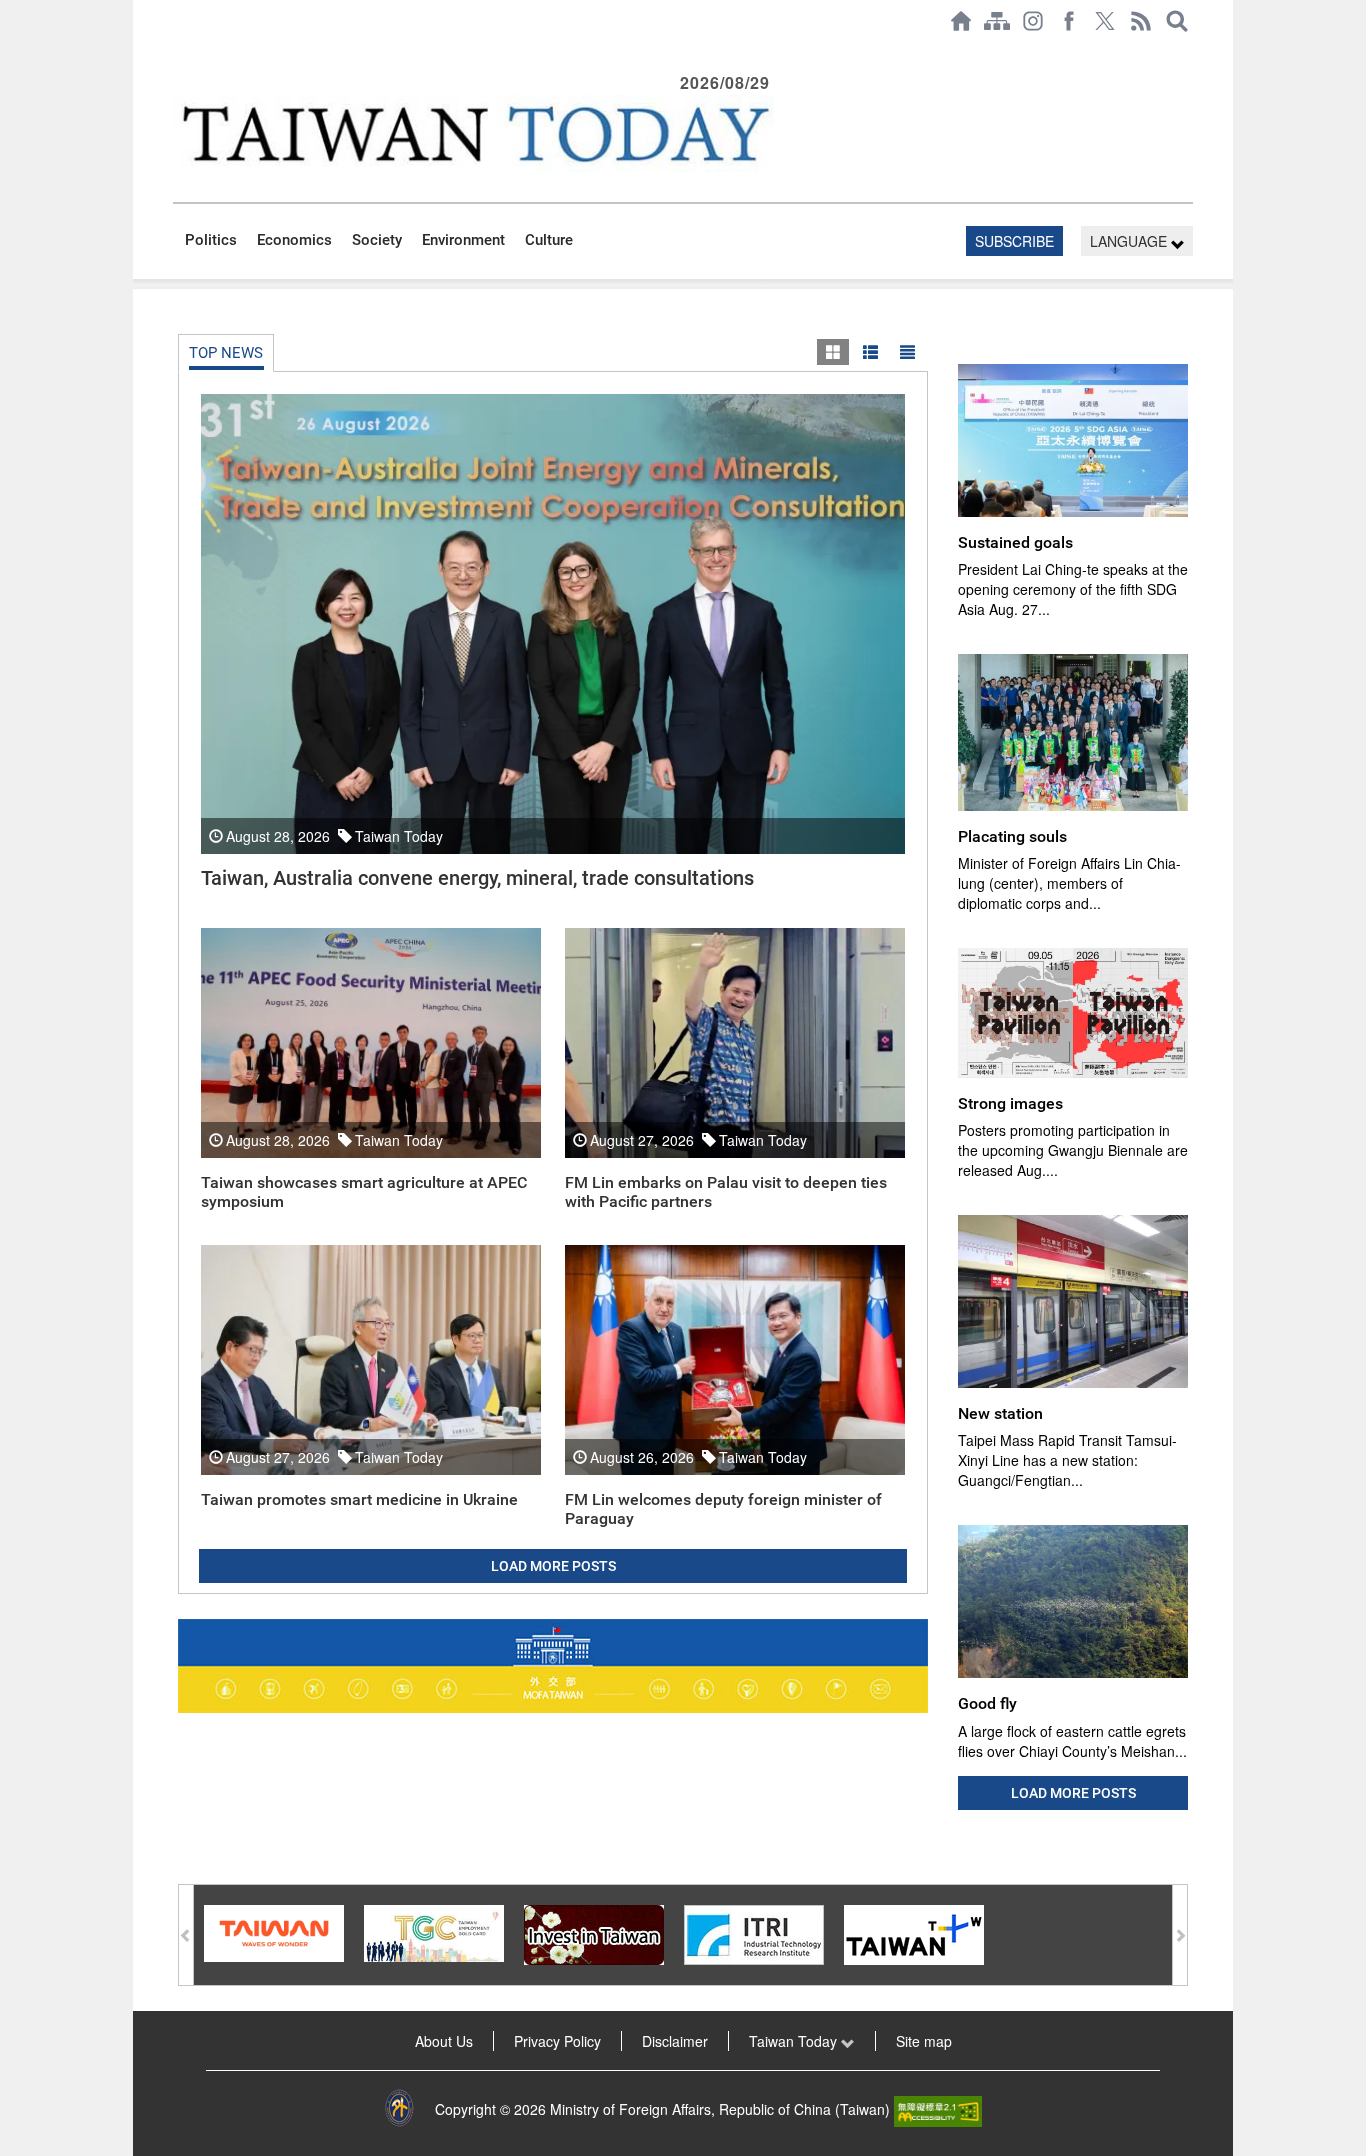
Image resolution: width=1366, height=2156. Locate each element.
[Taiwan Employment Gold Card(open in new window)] (434, 1931)
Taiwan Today (795, 2041)
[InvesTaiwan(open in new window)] (594, 1932)
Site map (924, 2041)
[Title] (907, 352)
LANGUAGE (1130, 241)
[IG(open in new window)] (1033, 21)
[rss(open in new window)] (1141, 21)
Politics (211, 240)
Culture (549, 240)
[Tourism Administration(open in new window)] (274, 1931)
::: (179, 52)
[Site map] (997, 21)
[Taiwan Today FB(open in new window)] (1069, 21)
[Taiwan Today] (474, 133)
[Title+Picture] (870, 352)
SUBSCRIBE (1014, 241)
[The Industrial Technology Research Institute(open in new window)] (754, 1932)
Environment (463, 240)
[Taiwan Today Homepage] (961, 21)
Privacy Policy (557, 2041)
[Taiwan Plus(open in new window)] (914, 1932)
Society (377, 240)
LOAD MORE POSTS (553, 1566)
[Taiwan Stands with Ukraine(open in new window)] (553, 1666)
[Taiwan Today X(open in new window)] (1105, 21)
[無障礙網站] (938, 2109)
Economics (294, 240)
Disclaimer (675, 2041)
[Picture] (833, 352)
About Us (444, 2041)
